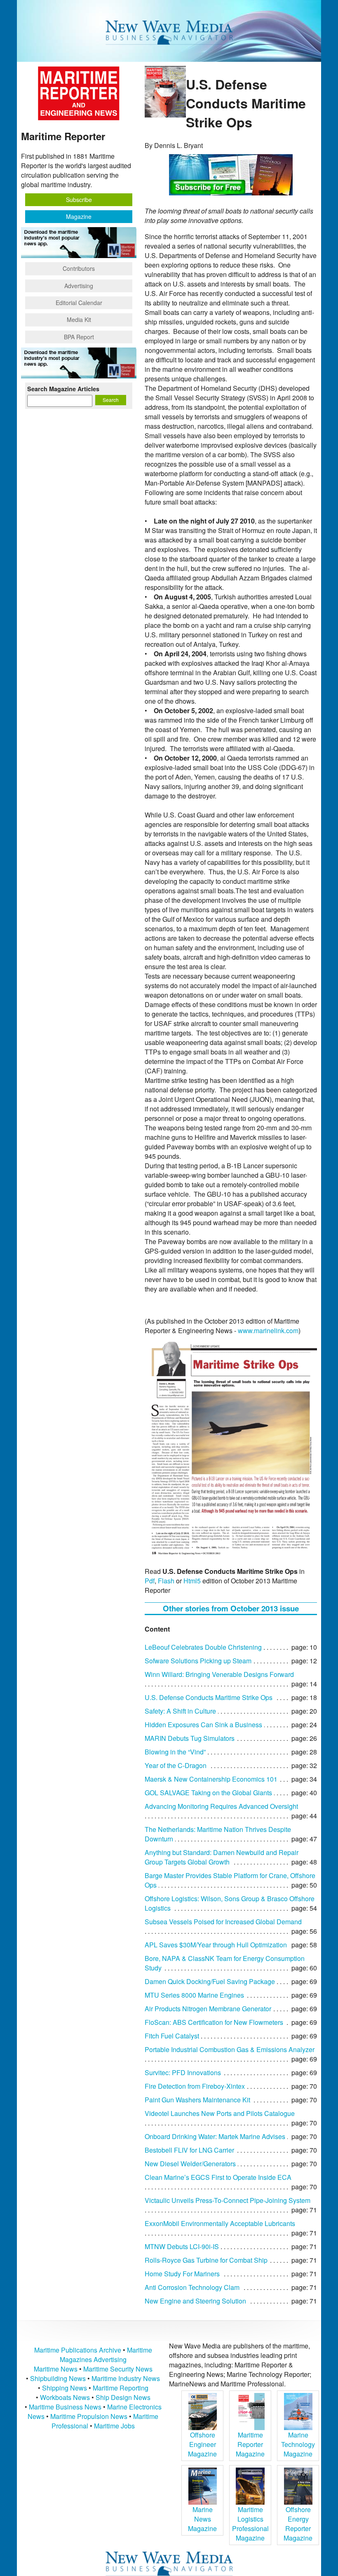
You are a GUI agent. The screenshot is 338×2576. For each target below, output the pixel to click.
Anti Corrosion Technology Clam (192, 2287)
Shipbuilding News (58, 2378)
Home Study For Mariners (182, 2274)
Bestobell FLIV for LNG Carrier (189, 2150)
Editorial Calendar (79, 303)
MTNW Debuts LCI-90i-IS (182, 2246)
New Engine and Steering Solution (195, 2301)
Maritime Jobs (114, 2426)
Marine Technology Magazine (298, 2444)
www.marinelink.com (268, 1330)
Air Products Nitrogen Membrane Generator (208, 2009)
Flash (166, 1581)
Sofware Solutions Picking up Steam (198, 1661)
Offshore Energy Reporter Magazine (298, 2524)
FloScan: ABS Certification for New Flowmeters (214, 2022)
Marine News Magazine (202, 2519)
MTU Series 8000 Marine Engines (194, 1995)
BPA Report (79, 337)
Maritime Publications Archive (78, 2350)
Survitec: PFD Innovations (183, 2072)
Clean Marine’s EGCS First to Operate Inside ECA (218, 2177)
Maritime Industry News (126, 2378)
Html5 (192, 1581)
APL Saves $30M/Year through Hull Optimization (216, 1945)
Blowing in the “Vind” (175, 1752)
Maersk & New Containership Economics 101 (211, 1779)
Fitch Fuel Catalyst (172, 2036)
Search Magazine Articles (63, 389)
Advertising (79, 286)
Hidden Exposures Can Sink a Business (203, 1725)
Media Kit (79, 319)
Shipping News (65, 2388)
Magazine (79, 216)
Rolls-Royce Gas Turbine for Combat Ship (206, 2260)
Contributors (79, 268)
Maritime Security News (118, 2369)
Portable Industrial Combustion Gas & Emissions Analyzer (230, 2049)
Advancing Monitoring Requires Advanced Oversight (221, 1806)
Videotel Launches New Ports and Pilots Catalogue (220, 2113)
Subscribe (79, 200)
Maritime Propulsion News (89, 2416)
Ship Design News (123, 2397)
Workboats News (65, 2397)
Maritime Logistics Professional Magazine (250, 2524)
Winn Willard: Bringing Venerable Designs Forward (219, 1674)
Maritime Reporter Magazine (250, 2444)
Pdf (150, 1581)
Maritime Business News (66, 2407)
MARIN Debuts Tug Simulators (190, 1738)
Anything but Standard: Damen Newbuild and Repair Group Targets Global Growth (222, 1857)
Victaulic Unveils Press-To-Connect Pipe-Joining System (228, 2200)
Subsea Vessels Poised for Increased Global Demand (223, 1922)
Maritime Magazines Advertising (106, 2355)
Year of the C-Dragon (176, 1765)
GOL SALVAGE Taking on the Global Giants (208, 1793)
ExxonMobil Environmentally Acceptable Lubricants (220, 2223)
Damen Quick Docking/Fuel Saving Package (210, 1981)
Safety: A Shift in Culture (180, 1711)
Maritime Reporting (121, 2388)
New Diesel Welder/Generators (190, 2164)
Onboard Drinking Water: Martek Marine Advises (215, 2136)
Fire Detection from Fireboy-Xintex (195, 2086)
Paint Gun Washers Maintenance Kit (197, 2100)
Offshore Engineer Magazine (202, 2444)
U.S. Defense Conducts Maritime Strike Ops (209, 1697)
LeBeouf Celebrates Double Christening (203, 1647)
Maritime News (56, 2369)
